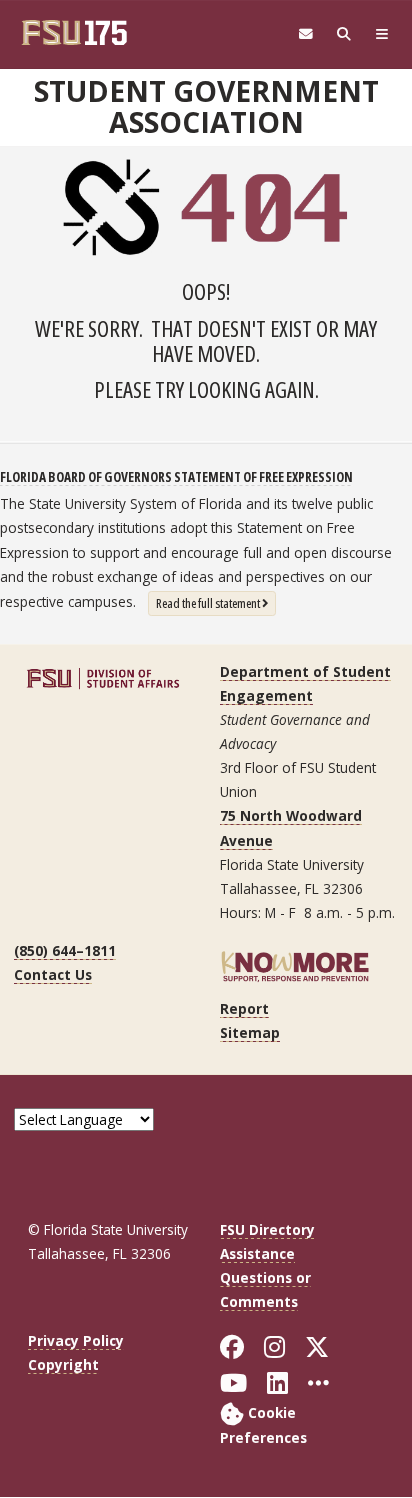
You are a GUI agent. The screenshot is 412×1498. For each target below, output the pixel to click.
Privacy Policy (76, 1340)
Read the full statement (216, 602)
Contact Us (53, 974)
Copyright (63, 1364)
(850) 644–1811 (65, 950)
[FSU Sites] (382, 34)
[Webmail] (306, 34)
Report (244, 1008)
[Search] (344, 34)
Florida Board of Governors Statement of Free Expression (176, 476)
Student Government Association (206, 106)
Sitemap (250, 1032)
